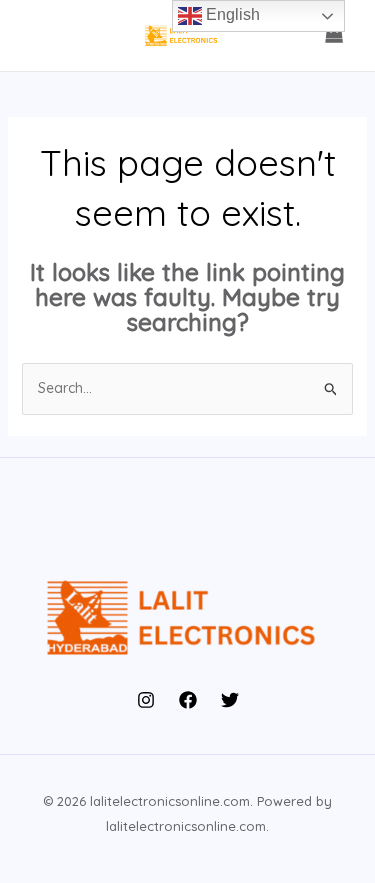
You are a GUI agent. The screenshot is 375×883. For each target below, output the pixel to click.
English (231, 14)
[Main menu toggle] (44, 36)
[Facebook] (188, 700)
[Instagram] (146, 700)
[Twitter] (230, 700)
